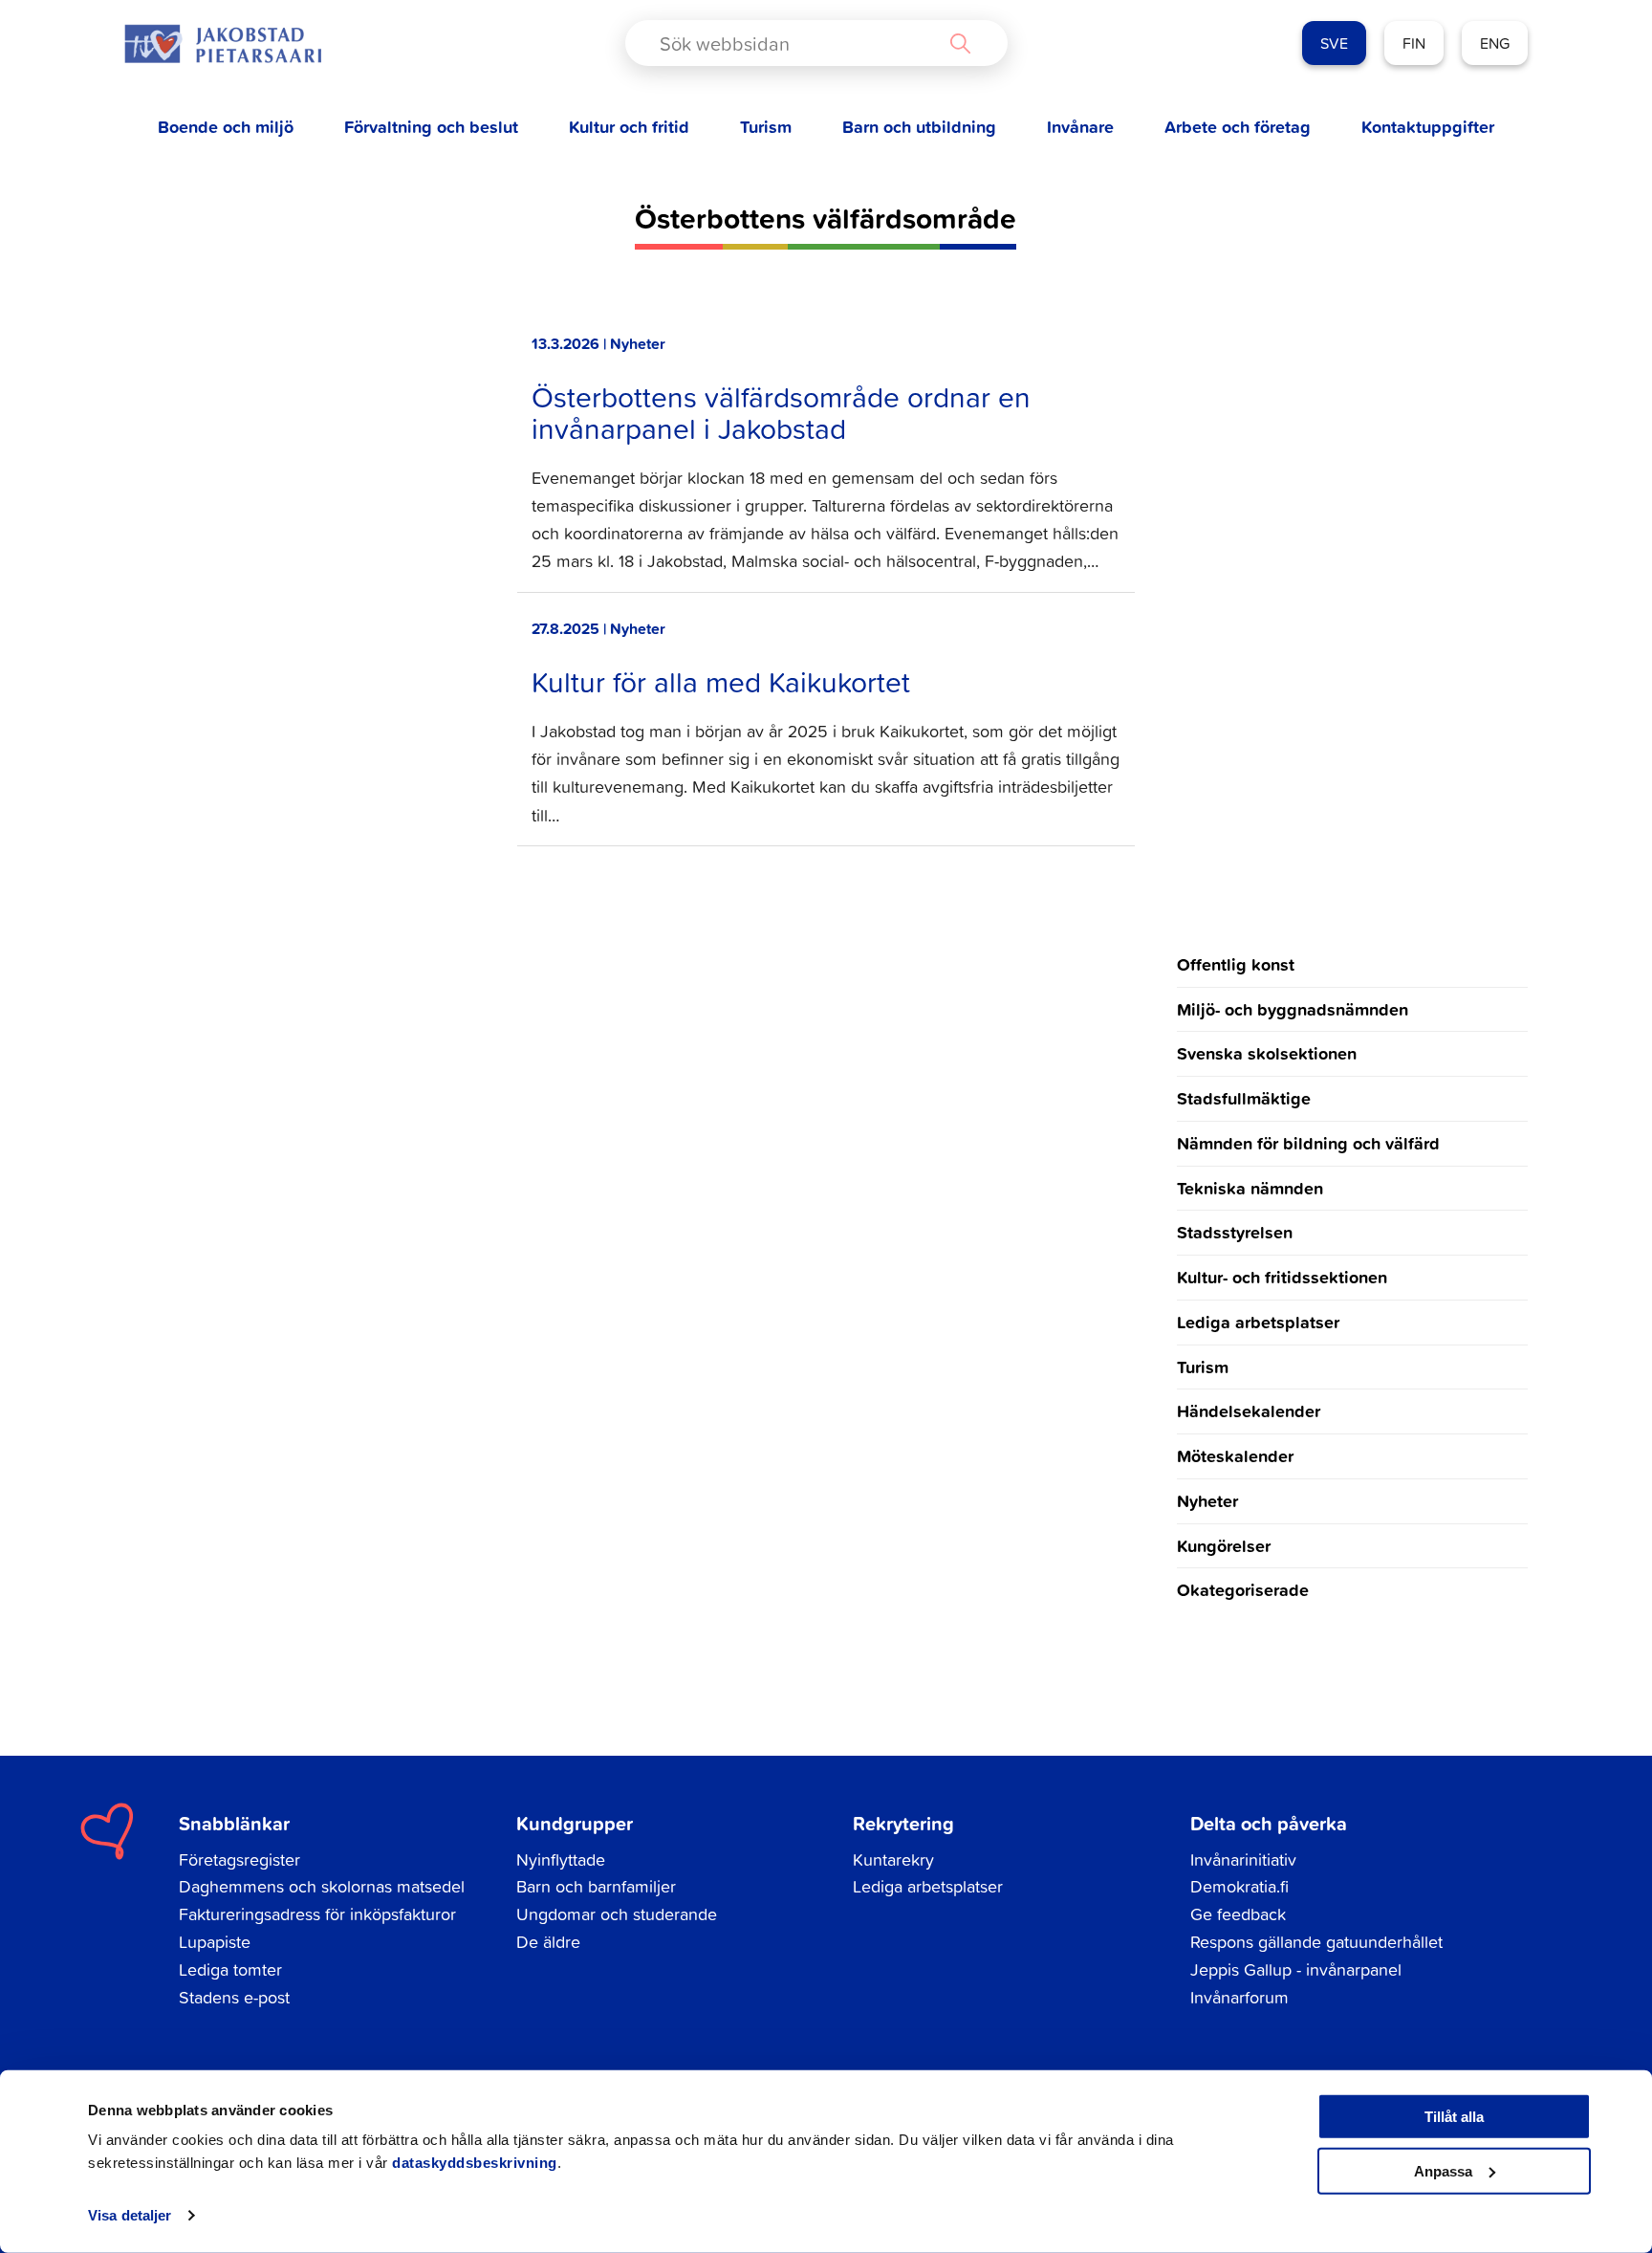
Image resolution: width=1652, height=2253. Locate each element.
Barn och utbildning (919, 127)
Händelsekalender (1249, 1411)
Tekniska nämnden (1250, 1188)
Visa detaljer (130, 2215)
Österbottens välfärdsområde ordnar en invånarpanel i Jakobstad (781, 413)
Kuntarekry (893, 1859)
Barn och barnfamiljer (596, 1886)
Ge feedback (1238, 1914)
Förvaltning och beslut (431, 127)
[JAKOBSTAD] (223, 44)
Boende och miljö (226, 127)
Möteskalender (1235, 1455)
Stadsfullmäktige (1244, 1098)
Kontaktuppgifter (1428, 127)
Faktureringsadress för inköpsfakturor (317, 1914)
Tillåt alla (1454, 2117)
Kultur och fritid (629, 127)
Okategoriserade (1243, 1589)
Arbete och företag (1238, 127)
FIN (1414, 43)
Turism (766, 127)
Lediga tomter (230, 1969)
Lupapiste (215, 1942)
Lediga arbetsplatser (1258, 1322)
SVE (1334, 43)
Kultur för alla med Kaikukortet (721, 682)
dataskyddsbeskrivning (475, 2163)
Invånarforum (1239, 1997)
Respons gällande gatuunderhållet (1316, 1942)
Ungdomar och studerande (617, 1914)
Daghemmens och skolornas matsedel (322, 1886)
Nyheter (1207, 1500)
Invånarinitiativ (1243, 1859)
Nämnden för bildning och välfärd (1308, 1143)
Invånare (1080, 127)
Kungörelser (1224, 1545)
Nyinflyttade (561, 1859)
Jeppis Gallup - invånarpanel (1296, 1969)
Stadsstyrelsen (1235, 1232)
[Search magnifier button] (960, 43)
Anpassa (1443, 2170)
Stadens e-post (234, 1997)
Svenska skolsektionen (1267, 1053)
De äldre (548, 1942)
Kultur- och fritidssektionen (1282, 1277)
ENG (1495, 43)
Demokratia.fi (1239, 1886)
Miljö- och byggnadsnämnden (1293, 1009)
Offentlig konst (1236, 964)
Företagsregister (239, 1859)
